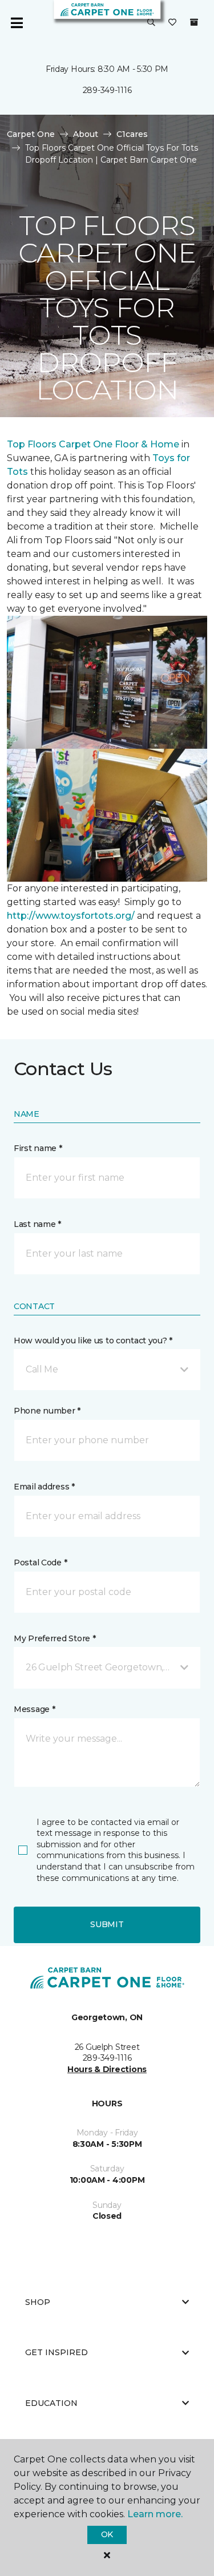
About (86, 134)
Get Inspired (56, 2352)
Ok (107, 2534)
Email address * (44, 1487)
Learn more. (155, 2514)
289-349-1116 (107, 90)
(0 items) (194, 22)
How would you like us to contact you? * (93, 1341)
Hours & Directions (107, 2069)
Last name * (37, 1224)
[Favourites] (172, 23)
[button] (151, 23)
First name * (38, 1148)
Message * (34, 1709)
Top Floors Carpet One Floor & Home (93, 444)
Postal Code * (40, 1562)
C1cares (132, 134)
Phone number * (47, 1411)
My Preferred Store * (54, 1638)
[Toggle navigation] (17, 23)
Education (51, 2403)
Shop (38, 2302)
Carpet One (31, 134)
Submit (107, 1924)
